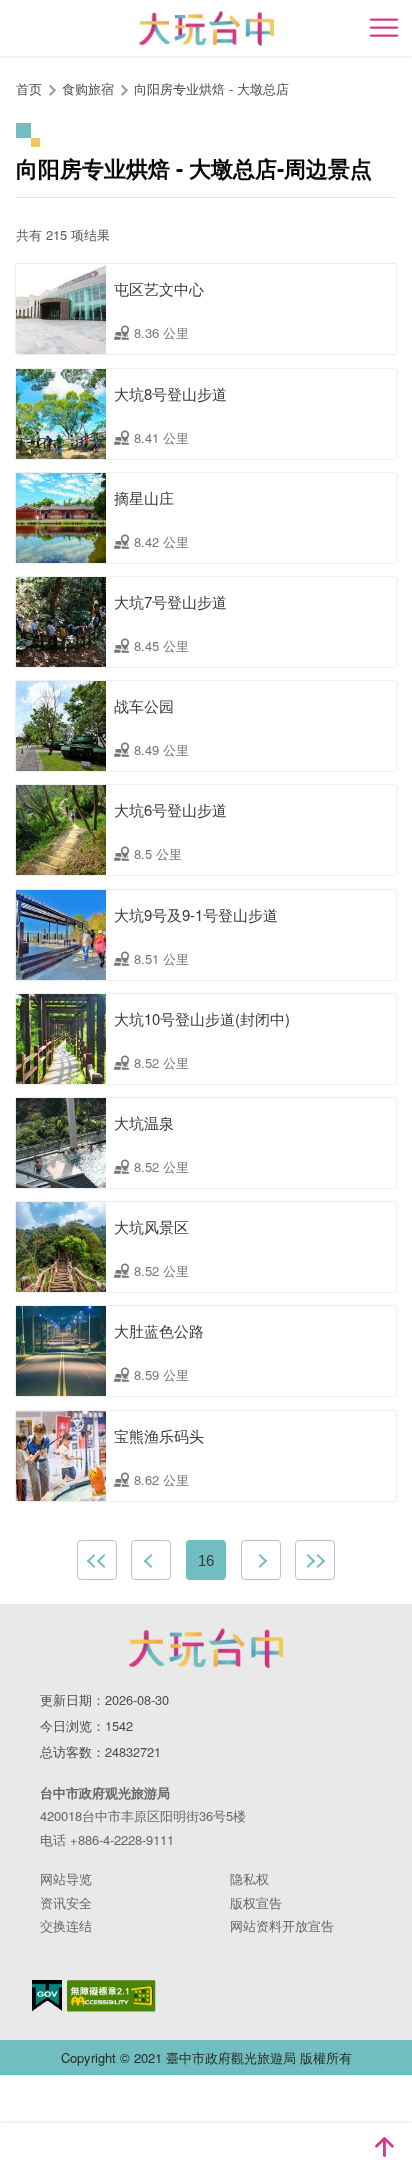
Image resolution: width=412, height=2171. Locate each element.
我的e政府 (47, 1995)
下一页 (261, 1560)
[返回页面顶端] (384, 2147)
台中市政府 (206, 1648)
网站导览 (66, 1878)
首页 (29, 88)
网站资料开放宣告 (282, 1925)
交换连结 (66, 1925)
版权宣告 (256, 1902)
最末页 (315, 1560)
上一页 (151, 1560)
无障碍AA (111, 1996)
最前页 (97, 1560)
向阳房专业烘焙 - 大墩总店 (211, 88)
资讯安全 (66, 1902)
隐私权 (249, 1878)
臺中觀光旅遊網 (206, 28)
